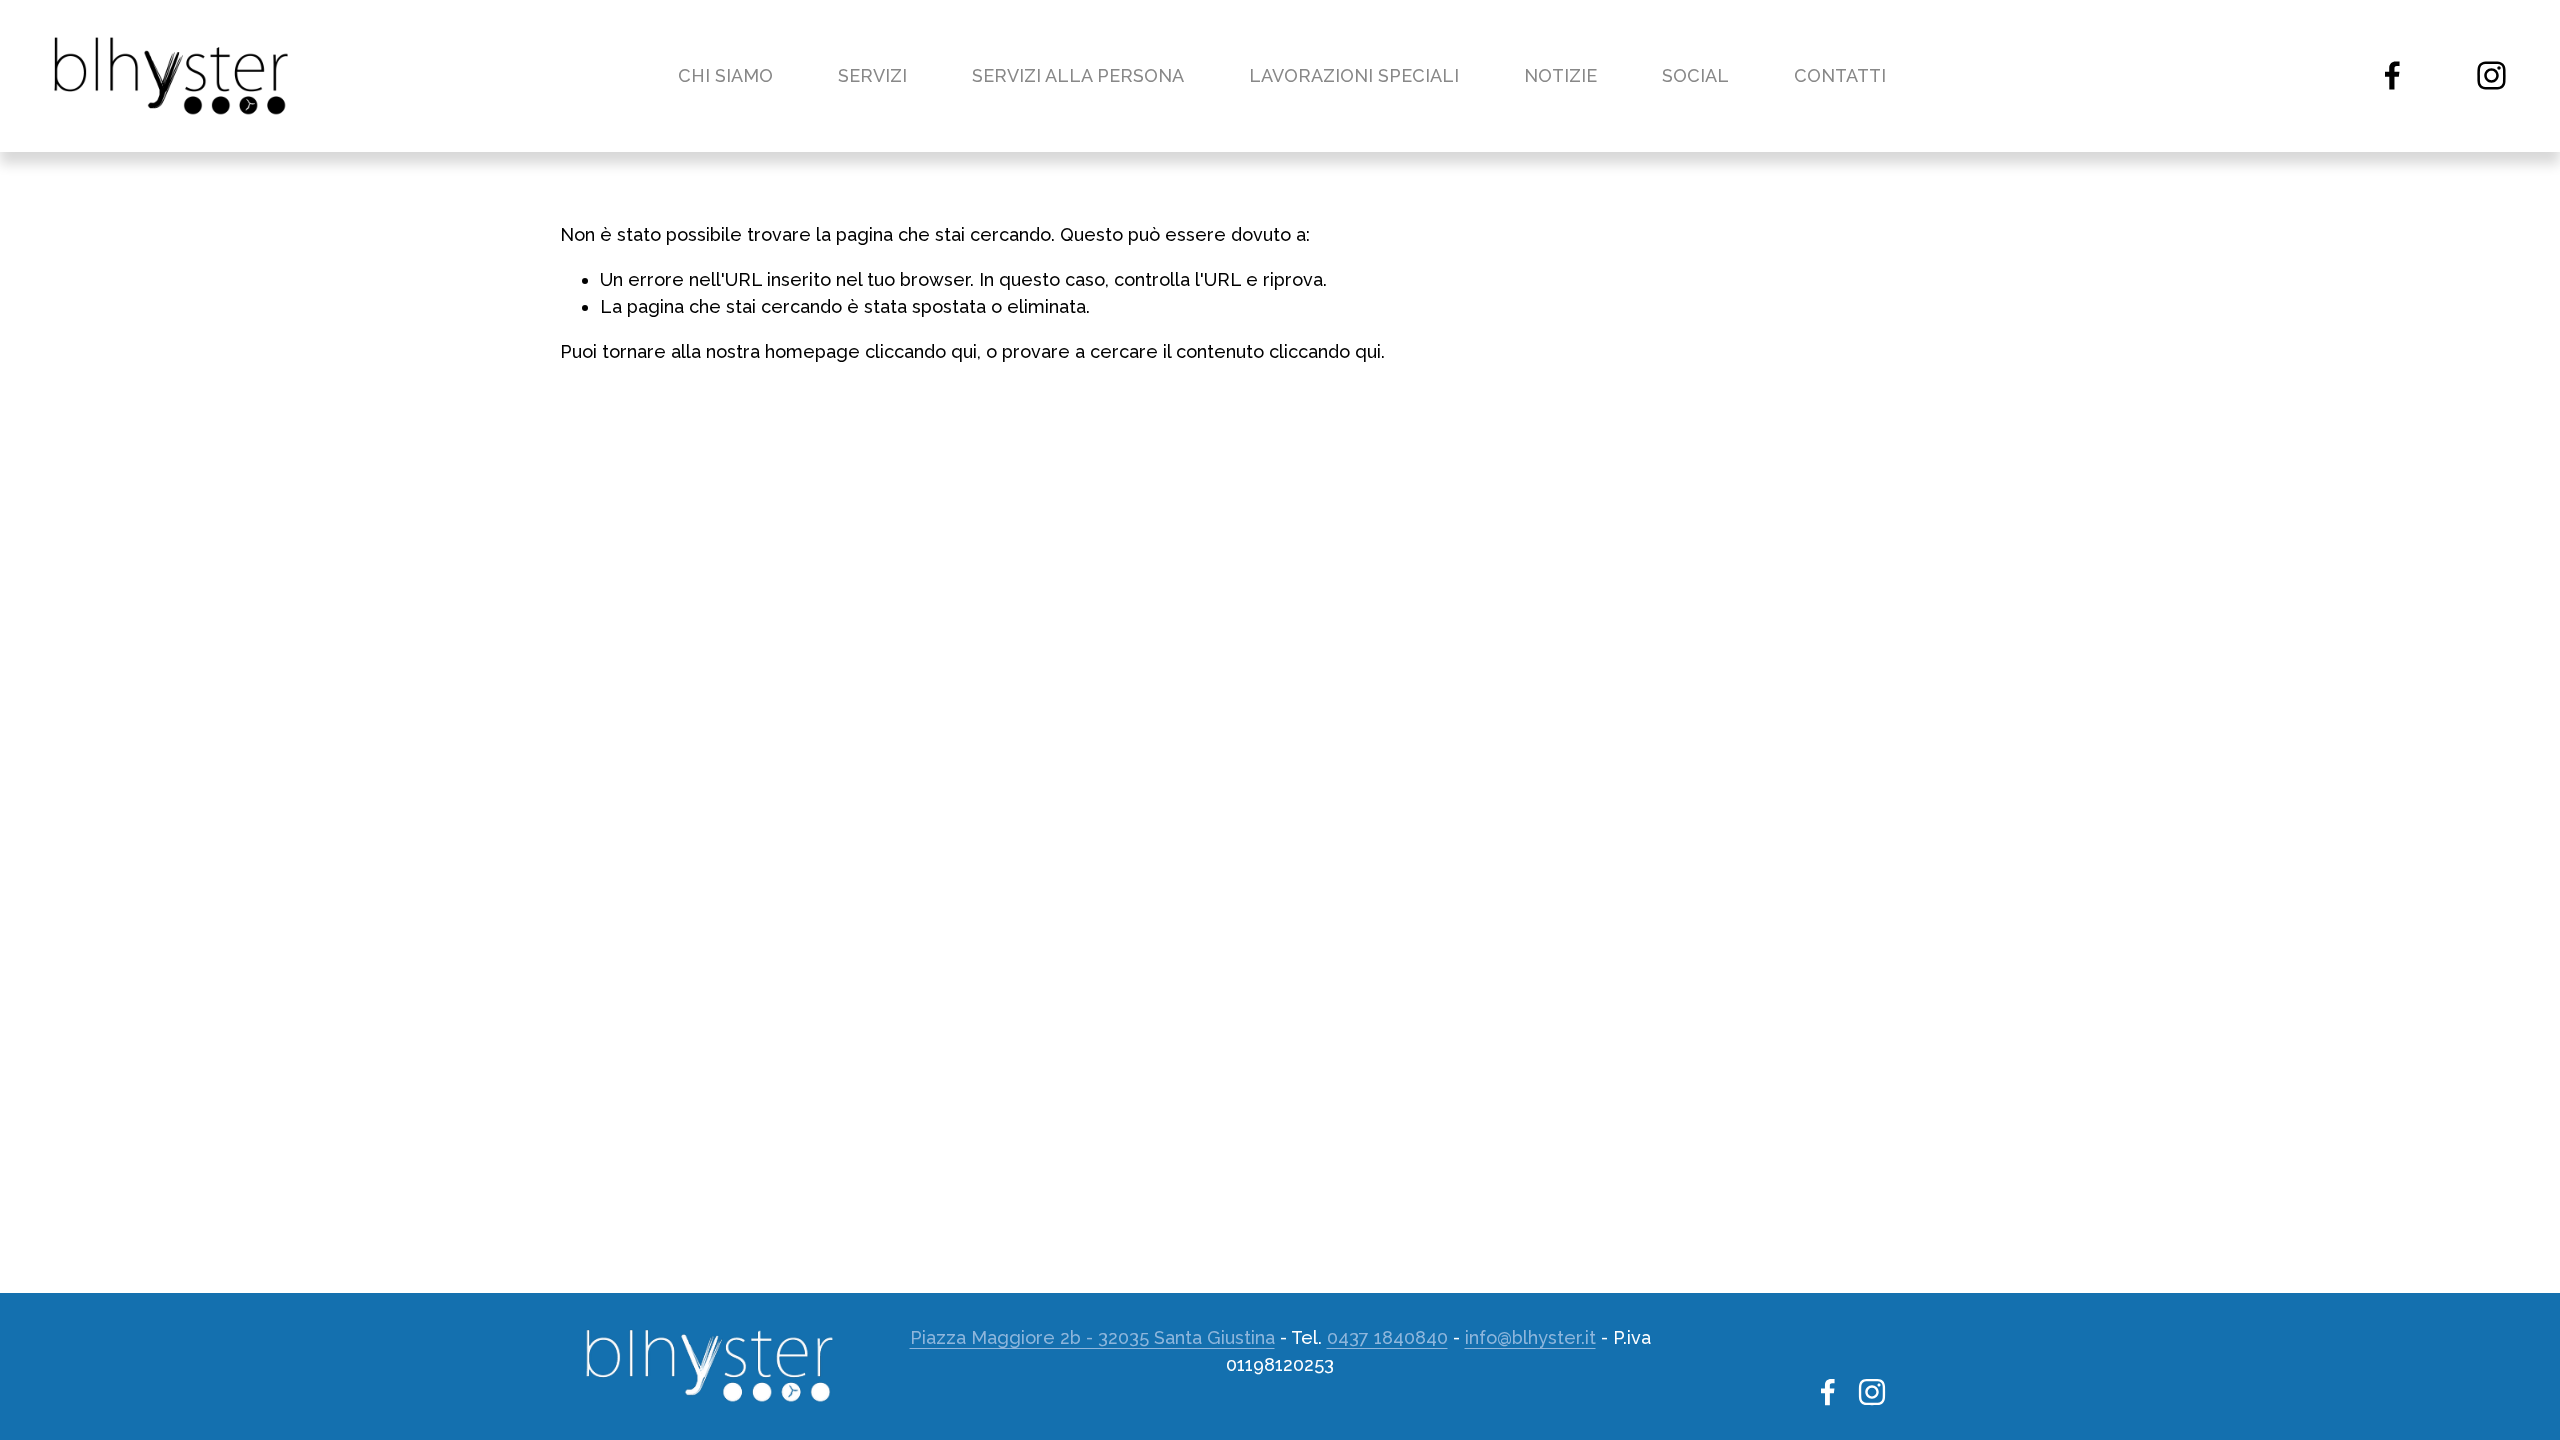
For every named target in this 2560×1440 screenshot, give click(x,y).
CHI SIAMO (725, 75)
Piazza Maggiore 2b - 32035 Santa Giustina (1092, 1337)
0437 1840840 (1387, 1337)
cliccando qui (921, 351)
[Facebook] (2392, 75)
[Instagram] (2491, 75)
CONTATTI (1840, 75)
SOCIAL (1695, 75)
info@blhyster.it (1530, 1337)
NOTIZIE (1560, 75)
